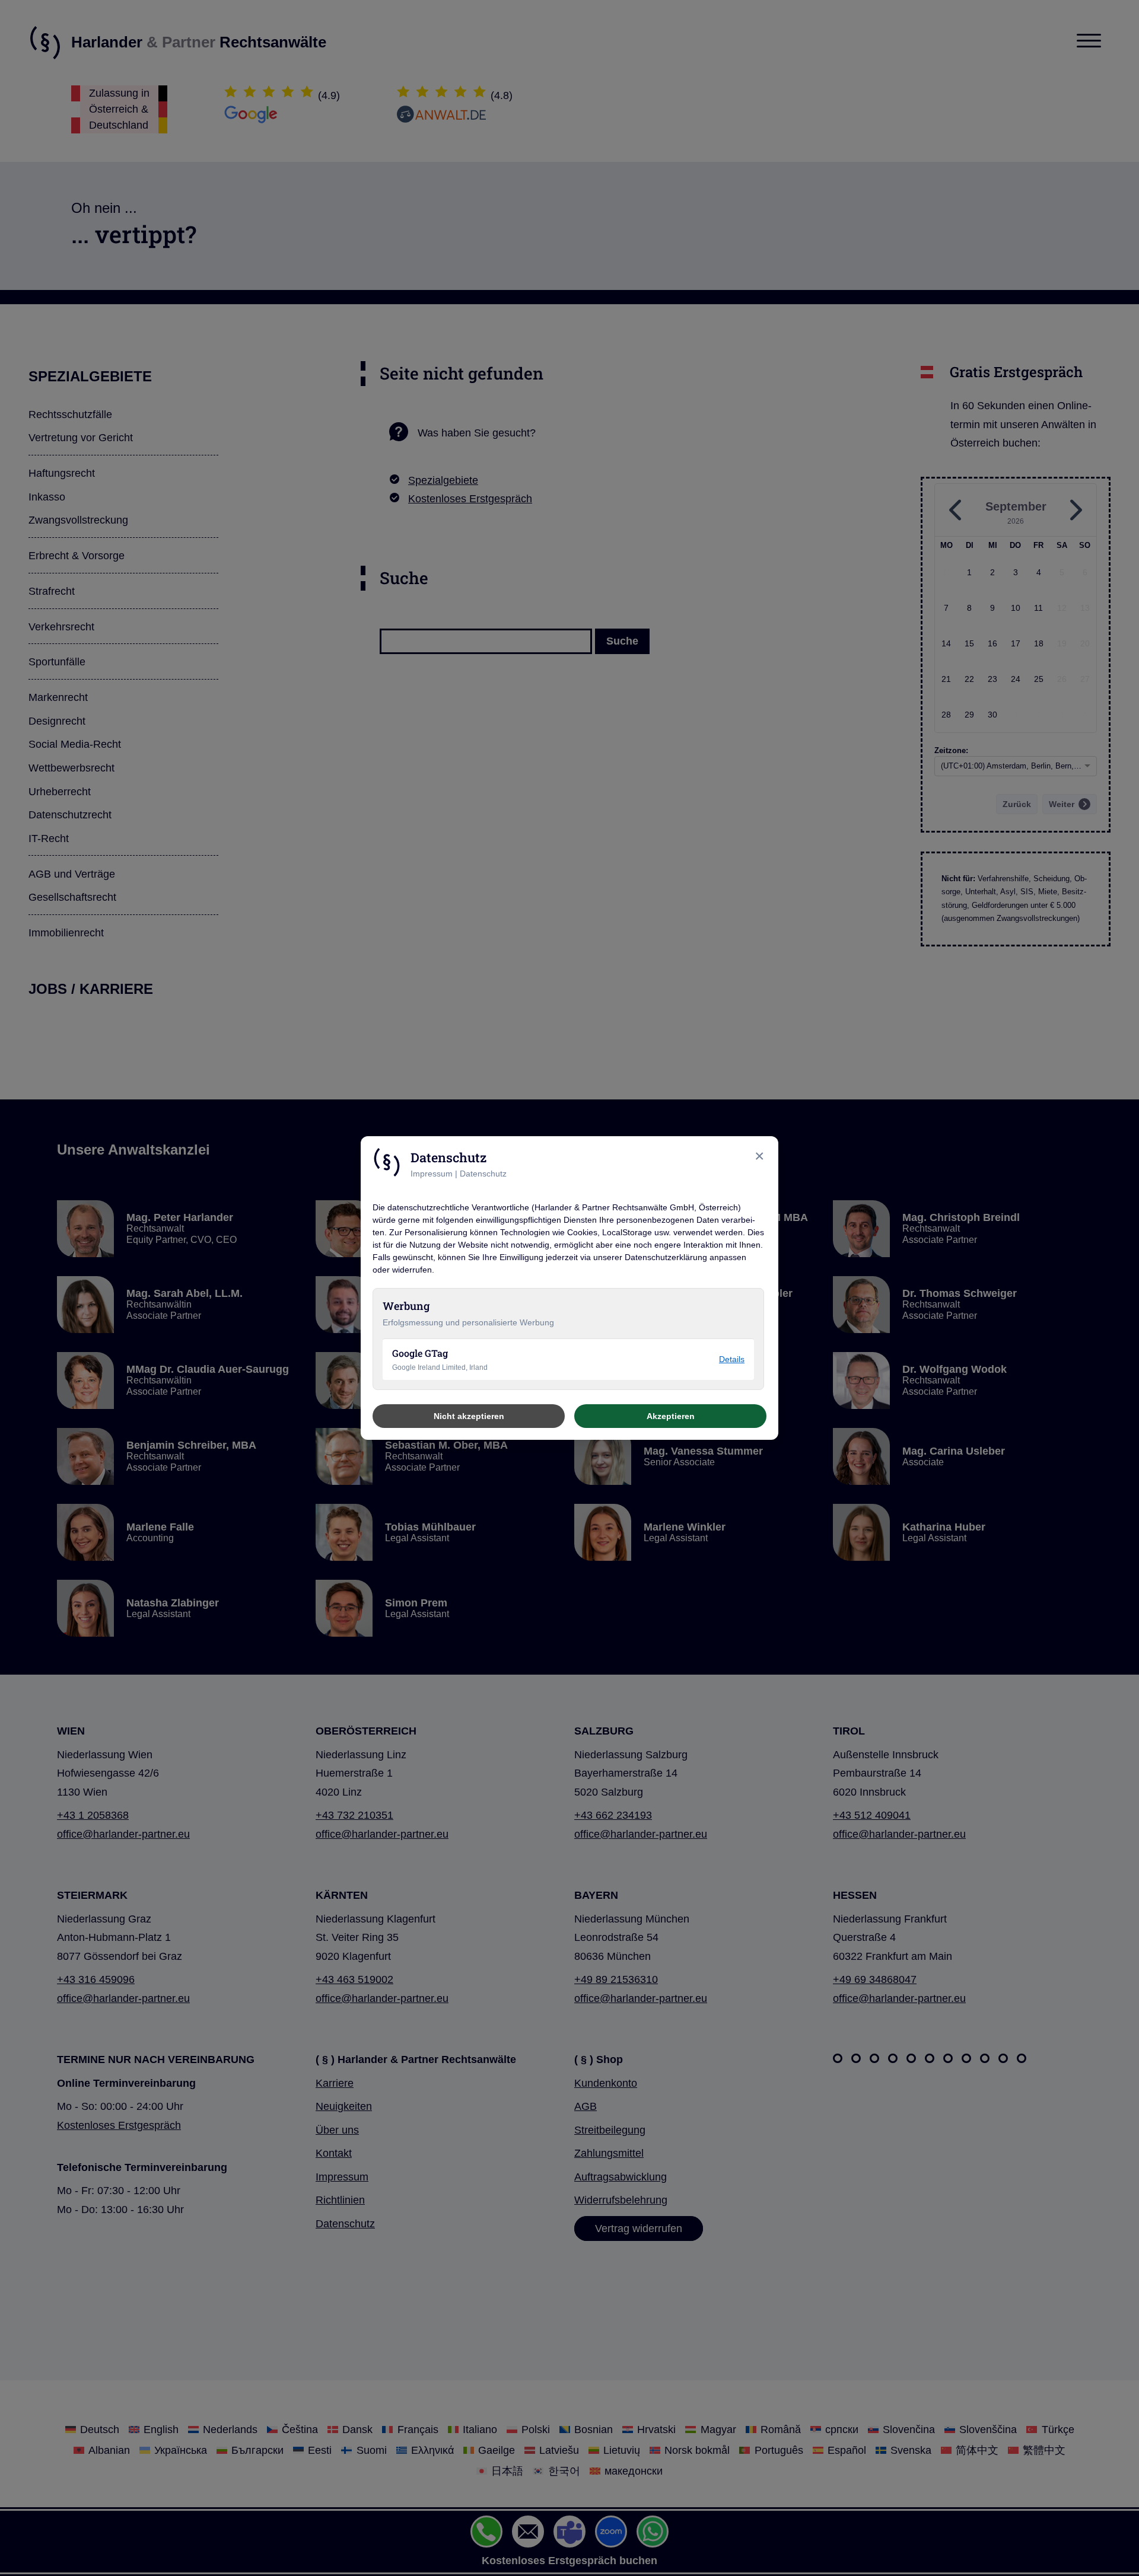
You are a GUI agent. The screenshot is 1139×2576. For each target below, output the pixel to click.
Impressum (432, 1174)
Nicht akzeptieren (469, 1416)
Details (732, 1359)
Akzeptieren (671, 1416)
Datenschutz (483, 1174)
